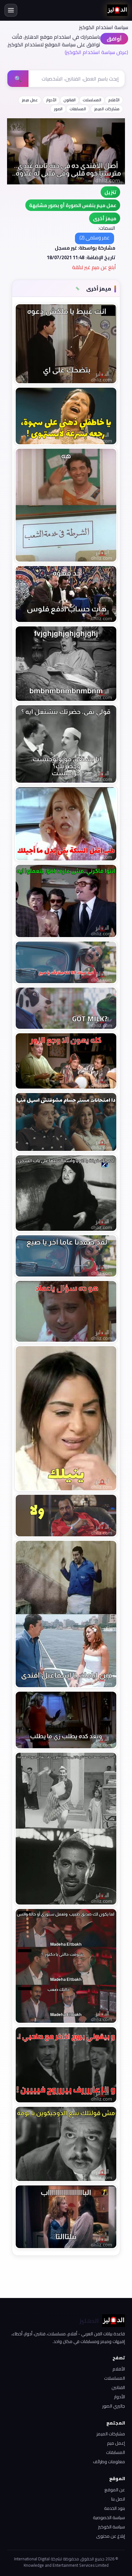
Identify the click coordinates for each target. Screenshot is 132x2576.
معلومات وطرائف (109, 2462)
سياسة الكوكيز (111, 2527)
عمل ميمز (30, 100)
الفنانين (118, 2387)
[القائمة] (11, 10)
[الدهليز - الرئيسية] (117, 10)
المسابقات (78, 109)
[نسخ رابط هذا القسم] (78, 289)
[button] (105, 218)
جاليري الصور (114, 2406)
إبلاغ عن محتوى (111, 2536)
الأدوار (51, 100)
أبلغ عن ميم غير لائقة (94, 267)
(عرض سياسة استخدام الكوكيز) (96, 52)
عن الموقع (115, 2490)
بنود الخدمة (115, 2508)
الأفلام (114, 100)
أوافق (114, 39)
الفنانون (70, 100)
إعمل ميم (116, 2443)
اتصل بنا (118, 2499)
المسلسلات (92, 100)
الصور (58, 109)
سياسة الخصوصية (109, 2518)
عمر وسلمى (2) (95, 238)
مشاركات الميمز (107, 109)
